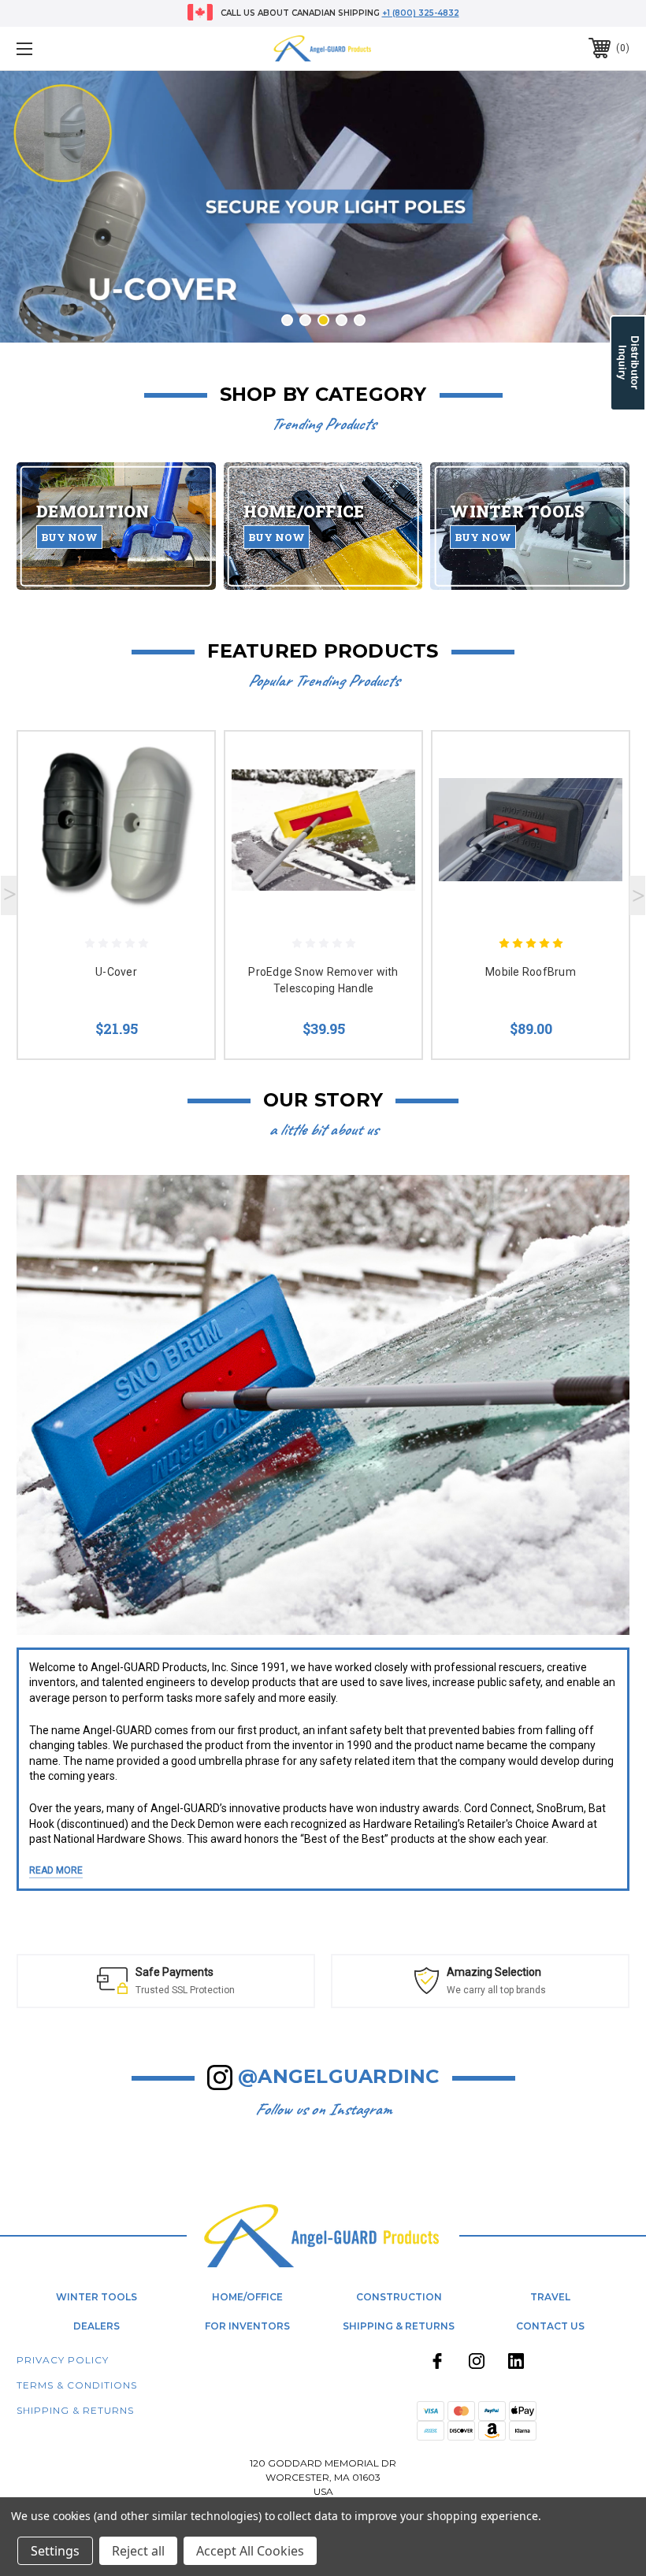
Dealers (97, 2326)
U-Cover (116, 972)
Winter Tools (97, 2297)
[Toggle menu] (78, 48)
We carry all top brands (282, 1990)
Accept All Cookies (250, 2551)
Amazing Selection (280, 1972)
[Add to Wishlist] (183, 800)
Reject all (138, 2551)
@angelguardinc (339, 2076)
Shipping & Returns (399, 2326)
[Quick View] (183, 762)
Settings (55, 2551)
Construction (399, 2297)
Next (637, 895)
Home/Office (247, 2297)
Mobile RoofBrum (531, 972)
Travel (550, 2297)
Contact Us (550, 2326)
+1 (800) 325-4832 (421, 13)
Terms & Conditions (77, 2385)
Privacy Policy (63, 2360)
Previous (9, 895)
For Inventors (247, 2326)
